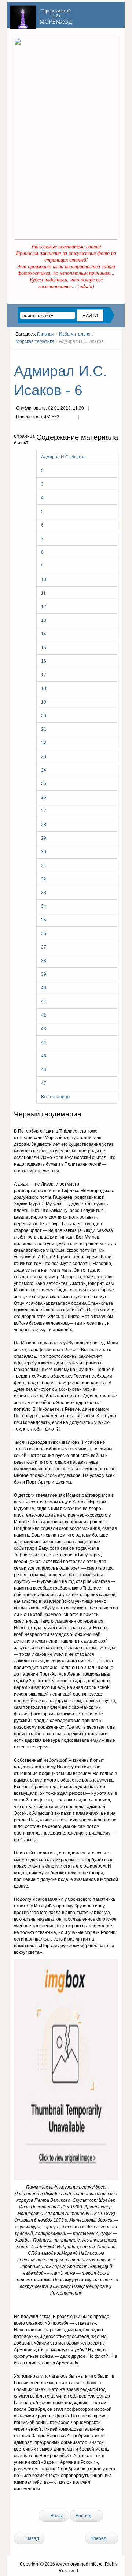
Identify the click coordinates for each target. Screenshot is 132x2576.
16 (44, 661)
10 (44, 580)
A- (115, 355)
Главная (46, 334)
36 (44, 933)
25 (44, 784)
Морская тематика (35, 341)
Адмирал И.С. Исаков (63, 457)
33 (44, 893)
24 (44, 770)
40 (44, 988)
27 (44, 811)
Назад (56, 2516)
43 (44, 1029)
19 (44, 702)
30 (44, 852)
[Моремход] (42, 15)
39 (44, 974)
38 (44, 961)
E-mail (86, 418)
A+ (102, 355)
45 (44, 1056)
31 (44, 865)
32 (44, 879)
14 (44, 634)
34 (44, 906)
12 (44, 607)
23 (44, 756)
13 (44, 620)
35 (44, 920)
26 (44, 797)
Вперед (84, 2516)
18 (44, 688)
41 (44, 1002)
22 (44, 743)
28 (44, 825)
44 (44, 1042)
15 (44, 648)
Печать (71, 418)
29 (44, 838)
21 (44, 729)
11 (43, 593)
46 (44, 1070)
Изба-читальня (75, 334)
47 (44, 1083)
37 (44, 947)
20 (44, 716)
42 (44, 1015)
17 (44, 675)
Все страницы (56, 1097)
